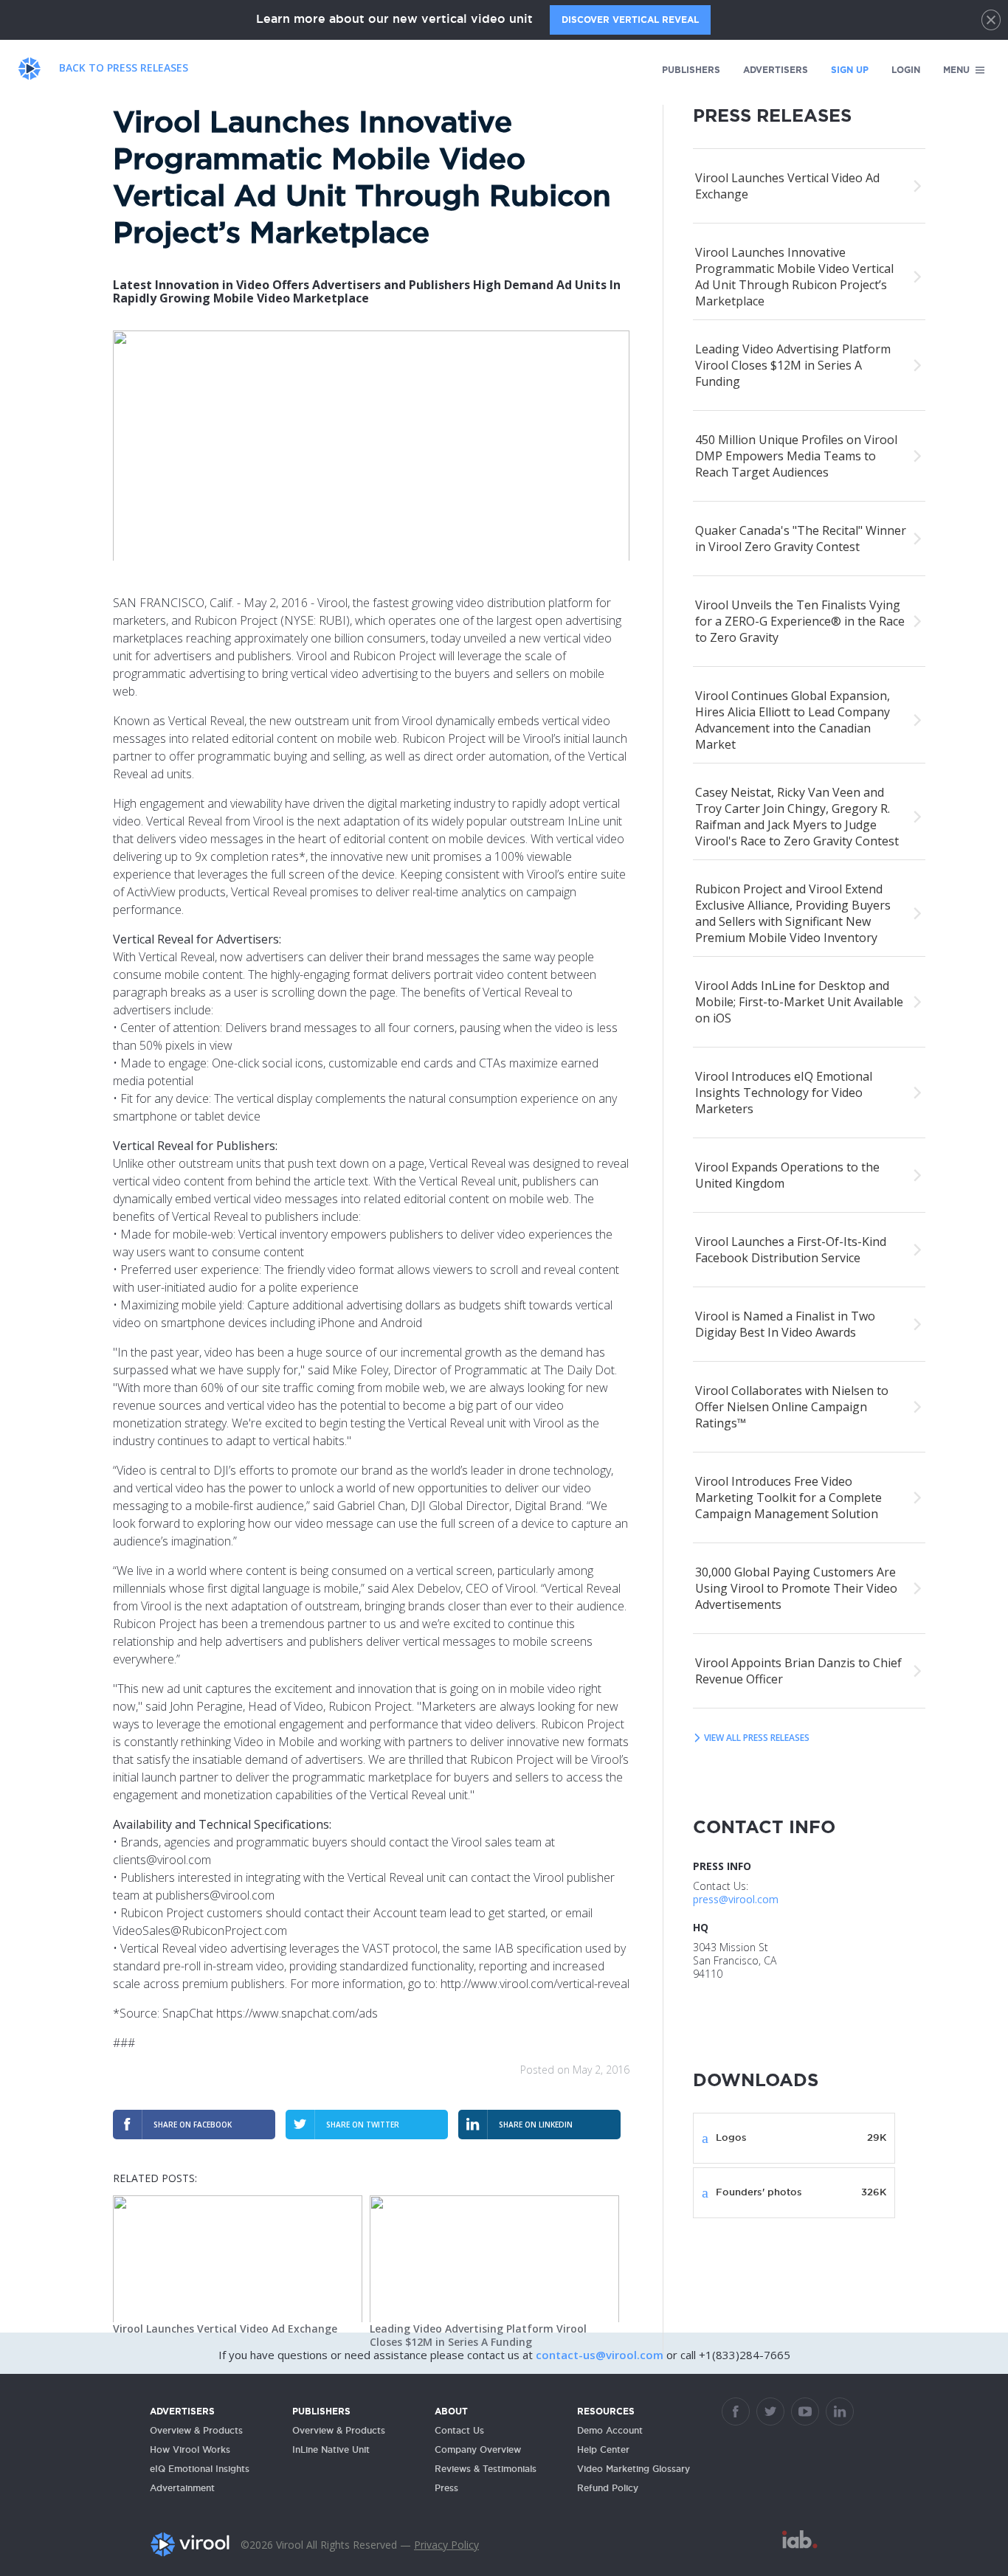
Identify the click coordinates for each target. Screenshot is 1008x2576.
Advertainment (182, 2488)
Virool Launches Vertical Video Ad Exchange (225, 2329)
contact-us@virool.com (601, 2355)
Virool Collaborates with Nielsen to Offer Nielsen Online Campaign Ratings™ (792, 1407)
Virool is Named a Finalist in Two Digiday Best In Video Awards (785, 1324)
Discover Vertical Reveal (630, 20)
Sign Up (850, 70)
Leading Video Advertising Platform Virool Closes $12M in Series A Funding (478, 2335)
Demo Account (610, 2431)
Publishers (691, 70)
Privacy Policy (446, 2545)
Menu (958, 70)
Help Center (603, 2450)
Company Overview (478, 2450)
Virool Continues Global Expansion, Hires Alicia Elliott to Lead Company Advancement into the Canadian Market (793, 720)
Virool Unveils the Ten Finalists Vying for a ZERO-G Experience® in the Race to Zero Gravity (800, 621)
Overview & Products (196, 2431)
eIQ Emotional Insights (200, 2469)
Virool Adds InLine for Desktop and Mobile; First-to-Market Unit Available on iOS (799, 1002)
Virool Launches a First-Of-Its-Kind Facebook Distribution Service (791, 1250)
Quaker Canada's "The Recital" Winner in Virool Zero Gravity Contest (801, 539)
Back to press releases (124, 68)
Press (446, 2488)
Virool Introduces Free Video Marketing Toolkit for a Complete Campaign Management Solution (788, 1498)
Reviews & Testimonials (486, 2469)
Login (906, 70)
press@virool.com (736, 1899)
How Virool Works (190, 2450)
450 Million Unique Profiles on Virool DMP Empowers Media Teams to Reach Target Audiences (796, 456)
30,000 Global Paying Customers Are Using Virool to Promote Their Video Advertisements (796, 1588)
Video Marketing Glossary (634, 2469)
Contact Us (459, 2431)
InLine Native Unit (331, 2450)
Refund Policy (608, 2488)
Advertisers (776, 70)
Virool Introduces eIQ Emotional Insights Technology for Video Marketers (784, 1093)
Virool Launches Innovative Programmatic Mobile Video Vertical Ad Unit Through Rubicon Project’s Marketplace (794, 277)
